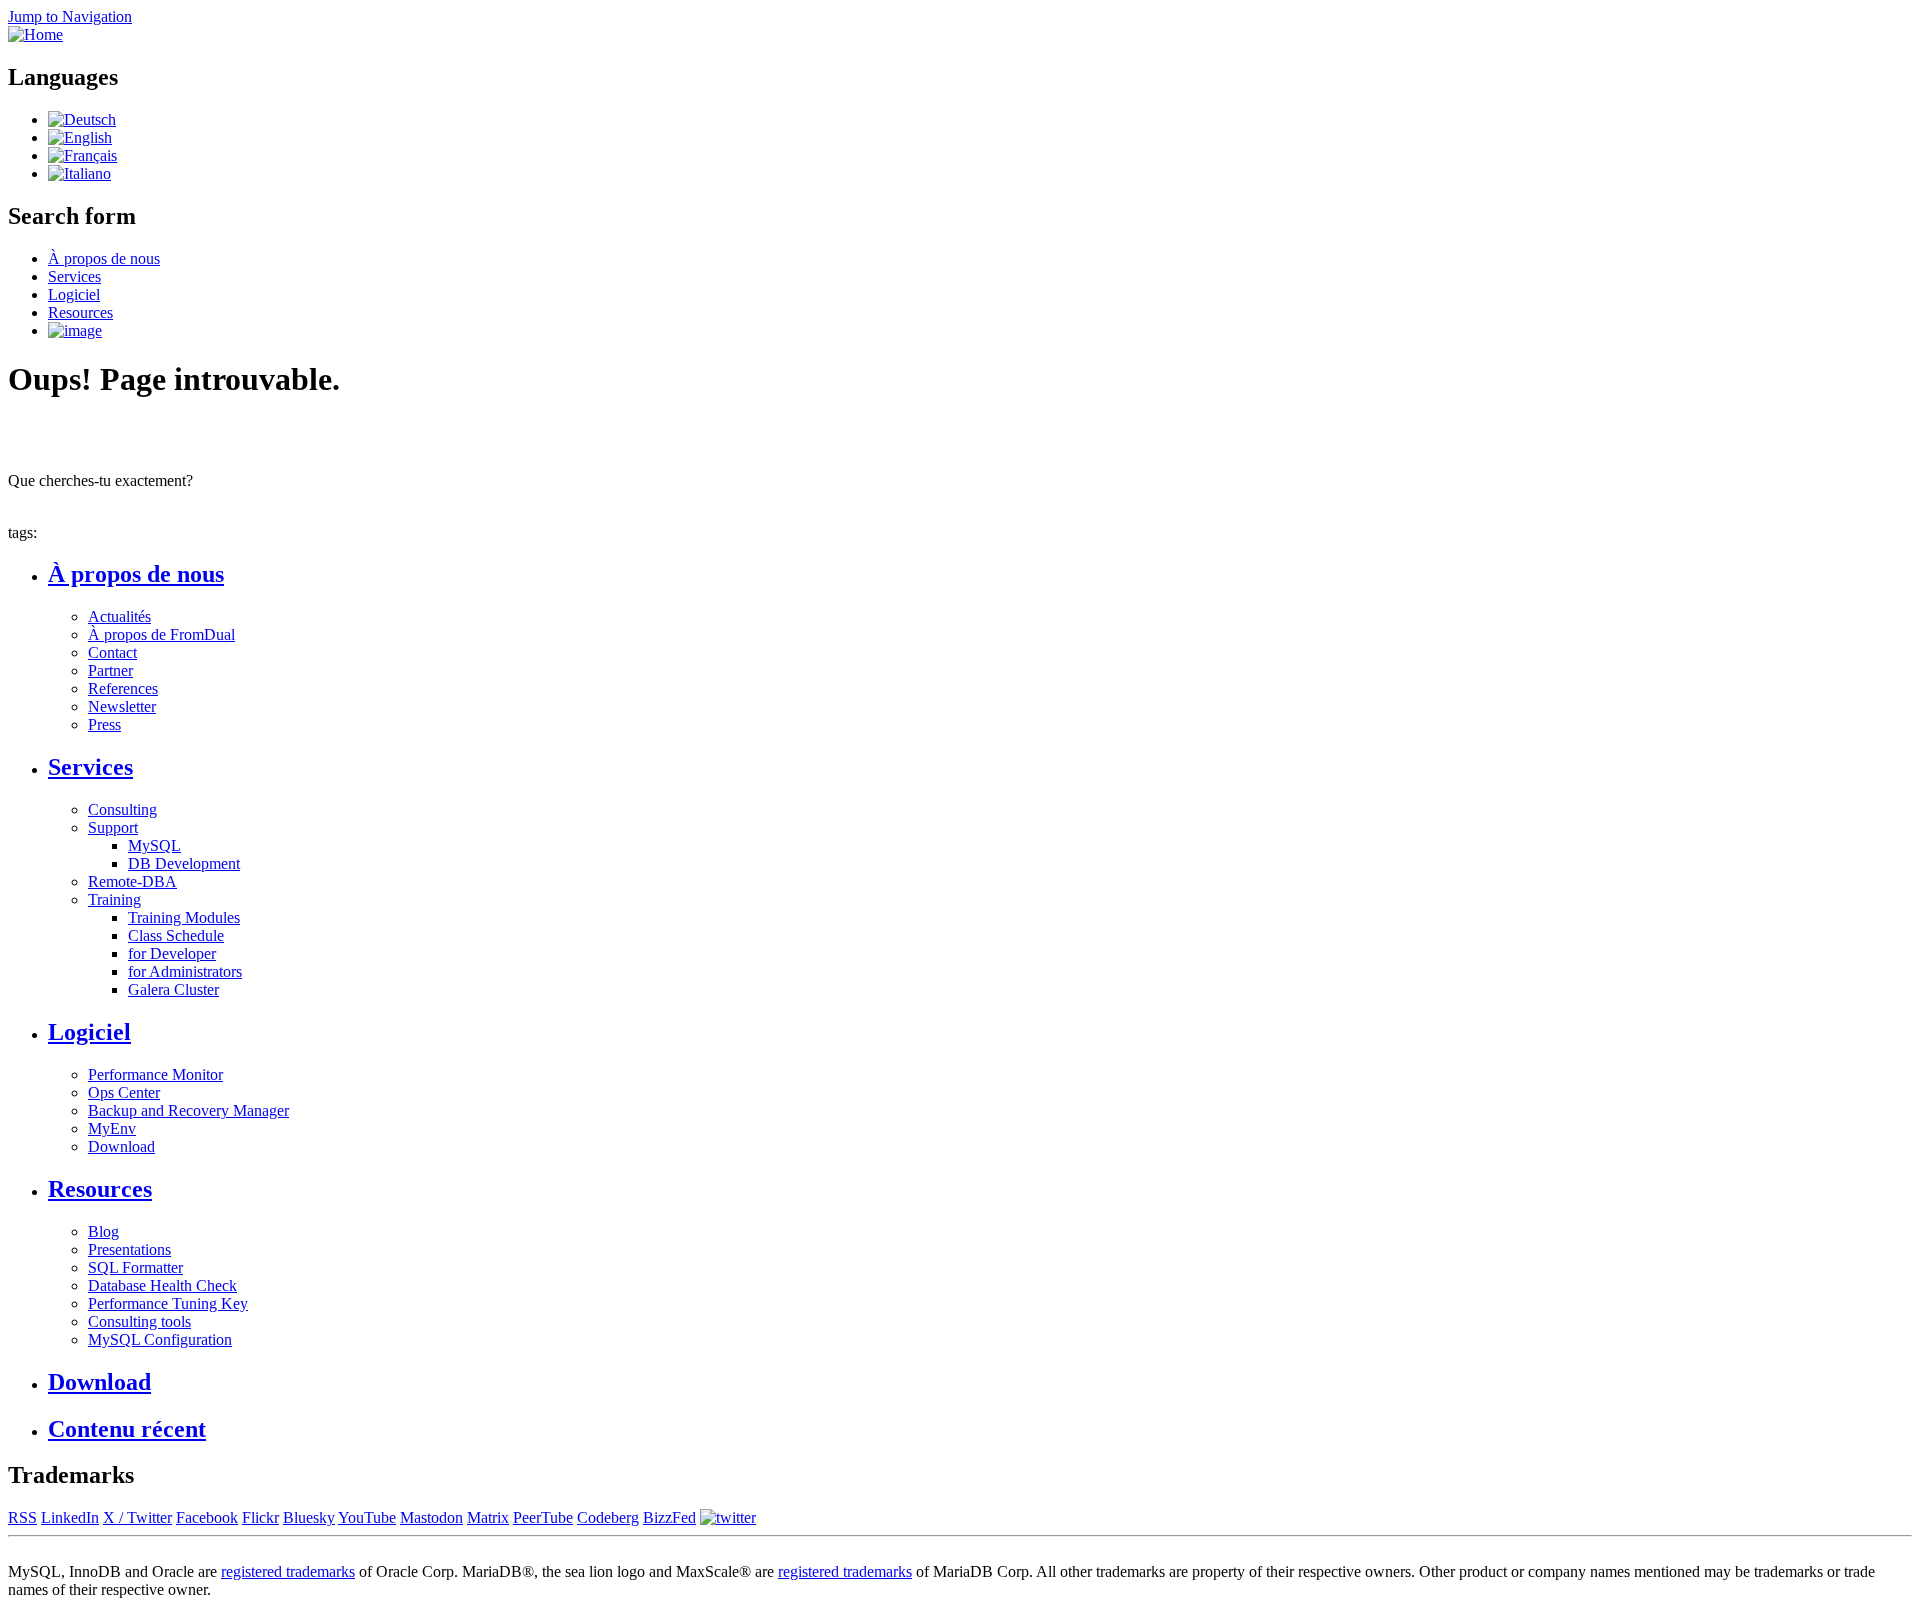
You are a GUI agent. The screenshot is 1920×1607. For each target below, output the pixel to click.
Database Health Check (162, 1285)
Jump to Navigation (70, 16)
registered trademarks (288, 1571)
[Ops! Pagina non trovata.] (79, 173)
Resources (80, 312)
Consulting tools (139, 1321)
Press (104, 724)
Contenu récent (127, 1429)
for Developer (172, 953)
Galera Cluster (173, 989)
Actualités (119, 616)
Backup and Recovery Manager (188, 1110)
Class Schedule (176, 935)
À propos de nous (104, 258)
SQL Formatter (135, 1267)
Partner (110, 670)
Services (74, 276)
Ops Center (124, 1092)
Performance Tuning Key (168, 1303)
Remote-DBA (132, 881)
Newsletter (122, 706)
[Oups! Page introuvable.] (82, 155)
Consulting (122, 809)
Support (113, 827)
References (123, 688)
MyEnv (112, 1128)
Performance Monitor (155, 1074)
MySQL (154, 845)
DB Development (184, 863)
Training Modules (184, 917)
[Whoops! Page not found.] (80, 137)
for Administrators (185, 971)
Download (121, 1146)
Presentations (129, 1249)
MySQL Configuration (160, 1339)
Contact (112, 652)
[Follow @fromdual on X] (728, 1517)
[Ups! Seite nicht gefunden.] (82, 119)
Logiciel (74, 294)
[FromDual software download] (75, 330)
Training (114, 899)
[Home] (35, 34)
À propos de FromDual (161, 634)
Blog (103, 1231)
